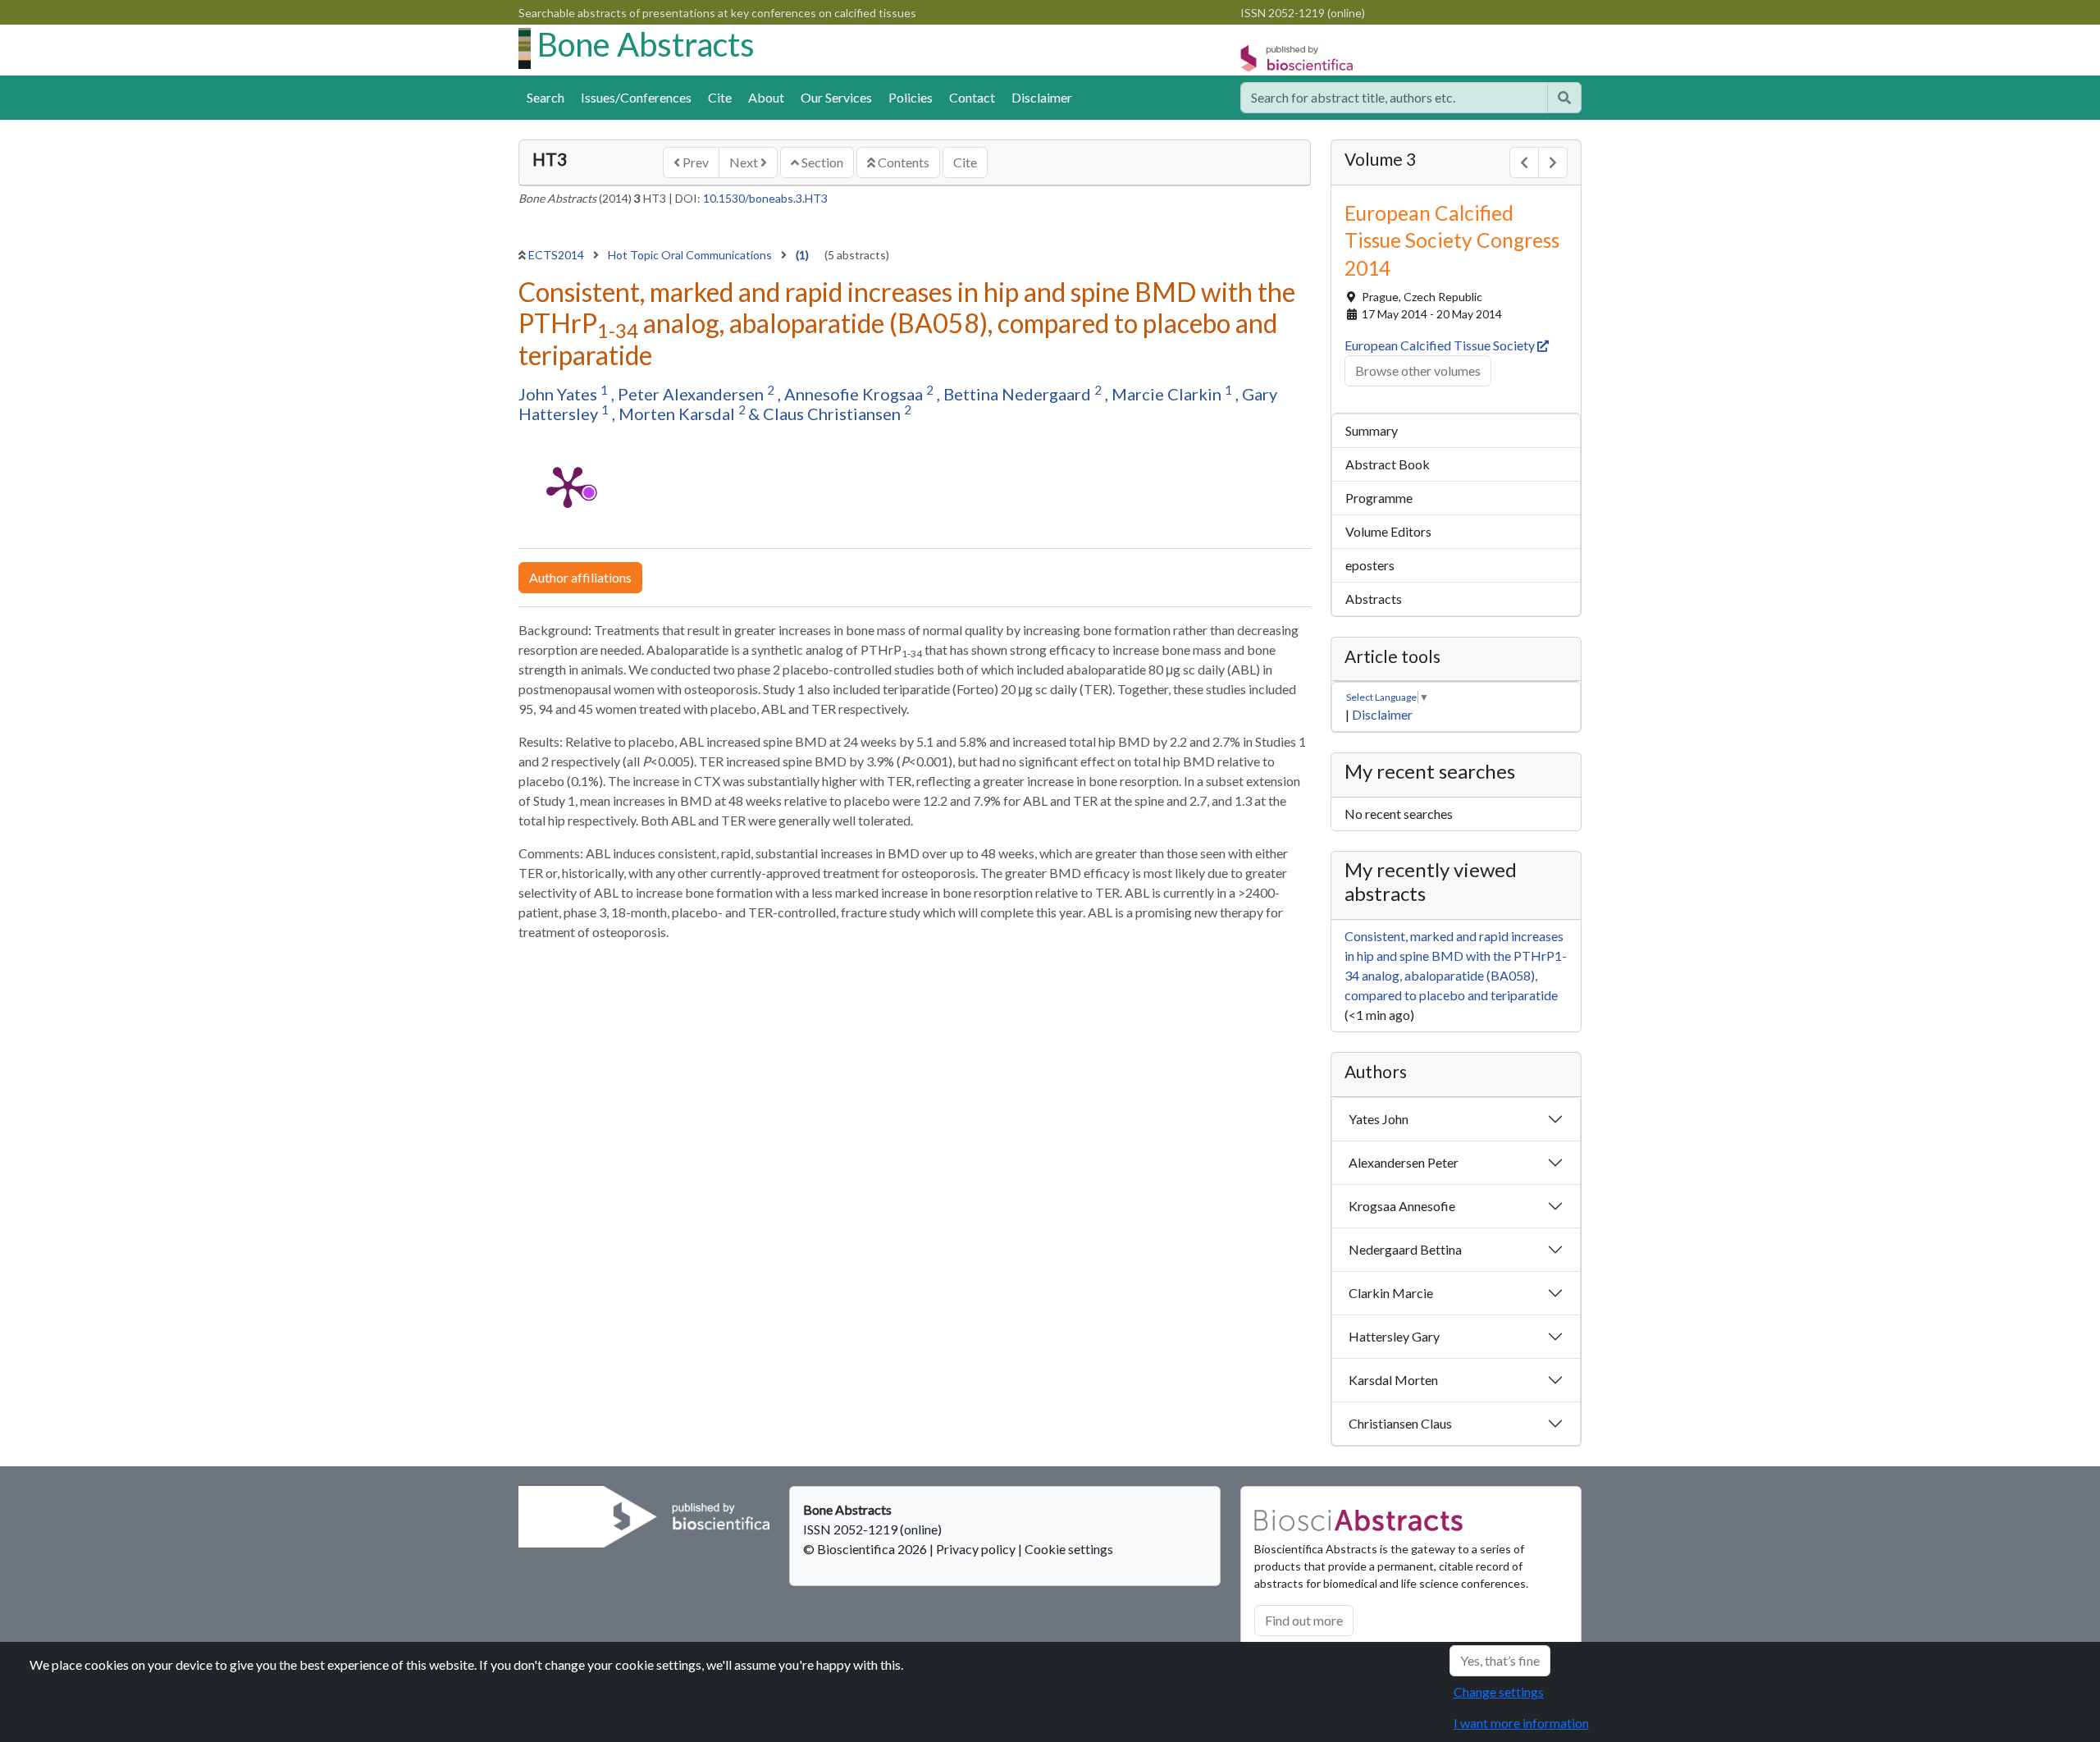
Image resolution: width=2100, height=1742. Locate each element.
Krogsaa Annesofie (1402, 1206)
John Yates (559, 394)
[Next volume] (1553, 162)
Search (546, 97)
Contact (972, 97)
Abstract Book (1388, 464)
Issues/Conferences (636, 97)
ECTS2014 (557, 255)
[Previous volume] (1524, 162)
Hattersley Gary (1394, 1336)
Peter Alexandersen (692, 394)
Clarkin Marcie (1391, 1293)
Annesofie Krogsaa (855, 394)
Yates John (1379, 1119)
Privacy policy (976, 1549)
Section (821, 162)
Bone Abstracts (646, 44)
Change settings (1499, 1692)
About (766, 97)
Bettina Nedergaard (1019, 394)
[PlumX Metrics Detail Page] (568, 486)
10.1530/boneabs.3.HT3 (765, 198)
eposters (1370, 565)
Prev (694, 162)
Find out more (1304, 1620)
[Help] (1564, 98)
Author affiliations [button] (580, 577)
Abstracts (1374, 599)
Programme (1379, 498)
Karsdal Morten (1393, 1380)
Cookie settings (1069, 1549)
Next (745, 162)
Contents (902, 162)
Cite (720, 97)
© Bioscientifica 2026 (866, 1549)
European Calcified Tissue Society (1441, 345)
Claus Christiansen (833, 414)
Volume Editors (1388, 531)
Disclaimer (1042, 97)
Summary (1372, 430)
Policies (911, 97)
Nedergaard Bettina (1405, 1249)
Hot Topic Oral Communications (691, 255)
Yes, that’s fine (1500, 1660)
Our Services (836, 97)
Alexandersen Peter (1404, 1162)
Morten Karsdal (678, 414)
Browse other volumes (1418, 370)
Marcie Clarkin (1168, 394)
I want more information (1521, 1723)
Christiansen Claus (1400, 1423)
